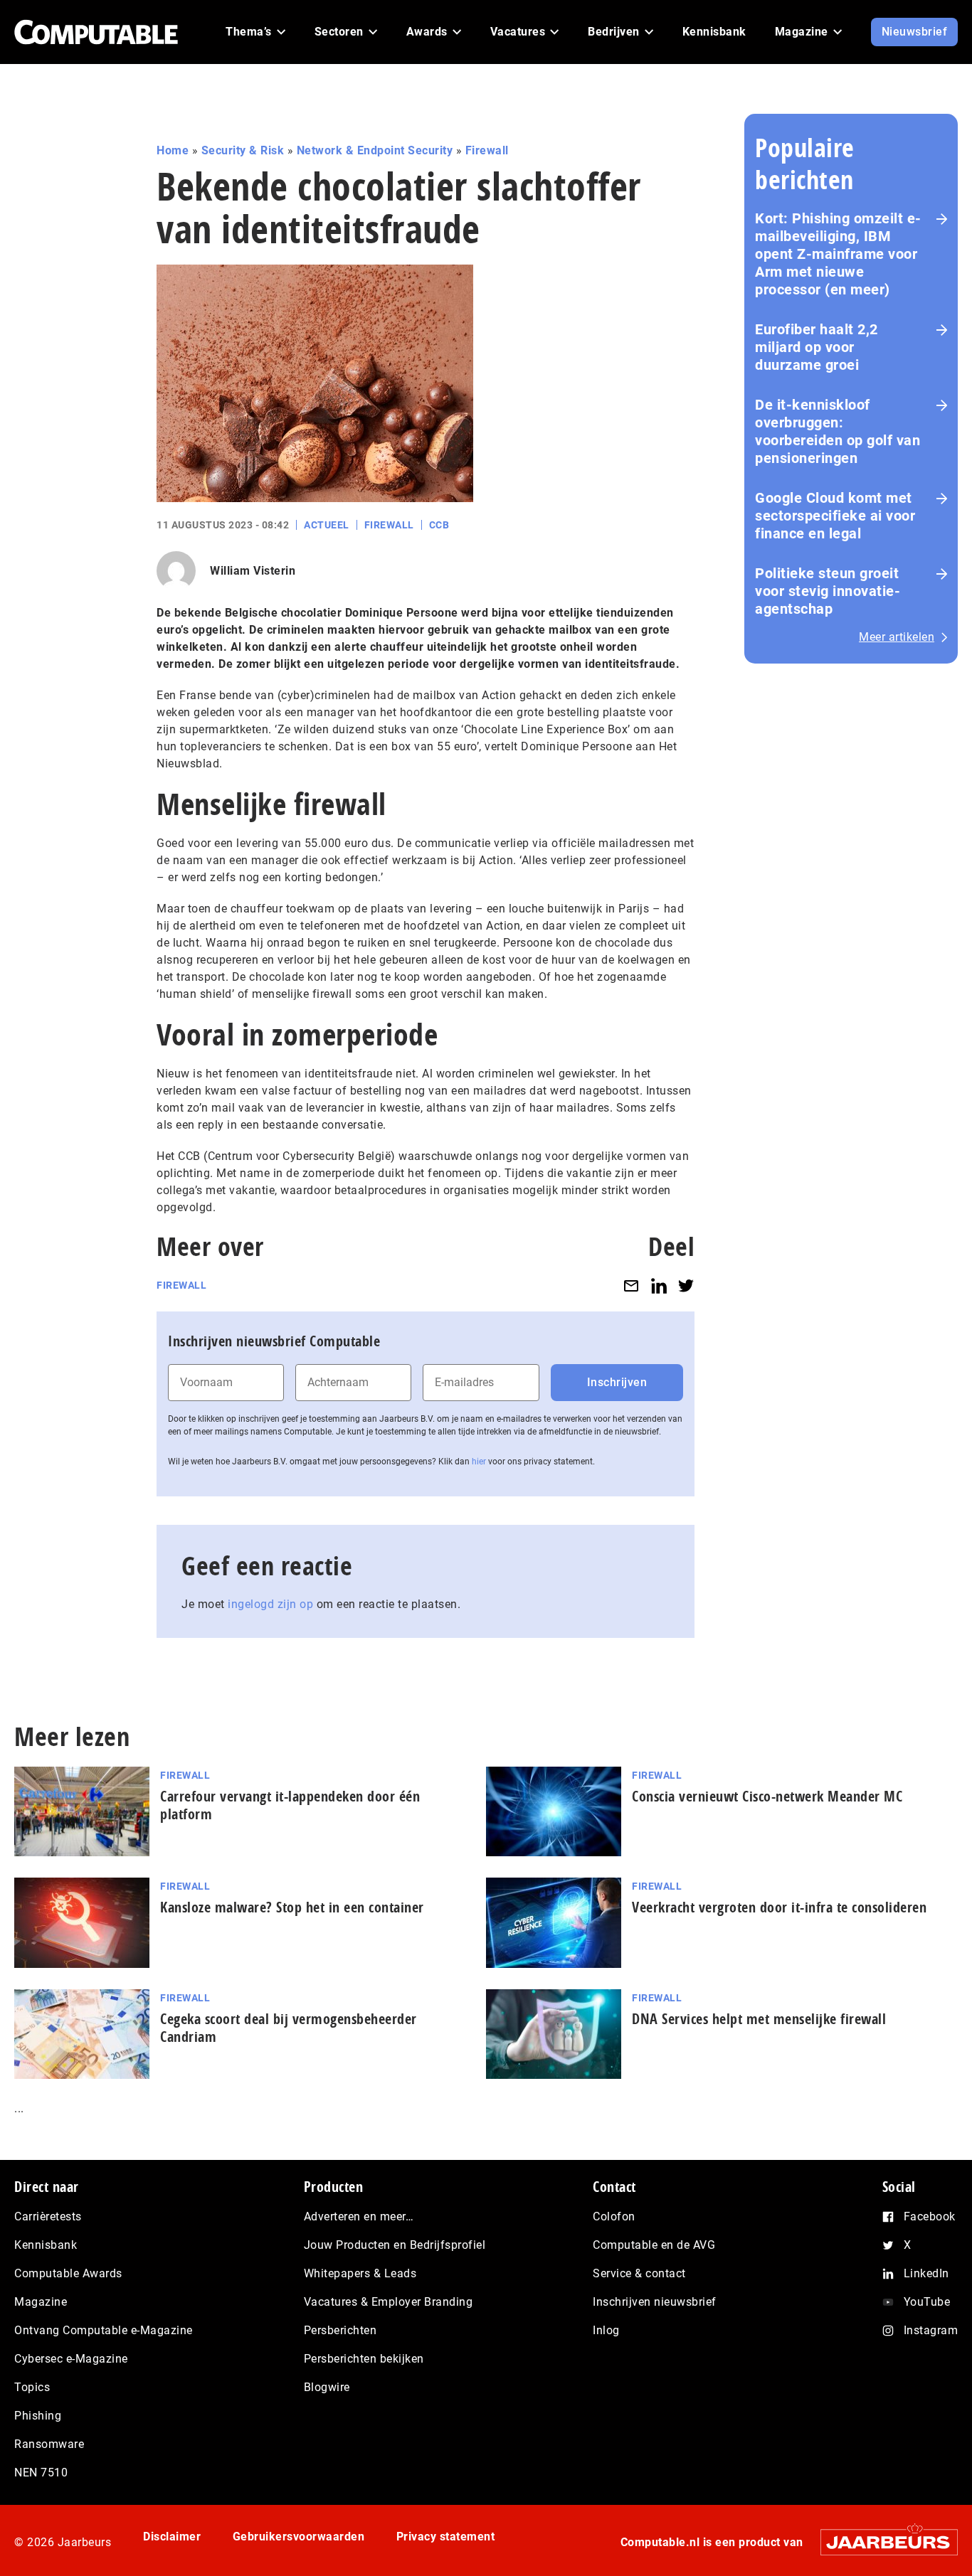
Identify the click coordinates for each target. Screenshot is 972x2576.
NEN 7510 (41, 2473)
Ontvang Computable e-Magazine (104, 2330)
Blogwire (327, 2387)
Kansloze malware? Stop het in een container (292, 1907)
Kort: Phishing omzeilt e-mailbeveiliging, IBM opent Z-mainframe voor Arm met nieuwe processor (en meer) (838, 254)
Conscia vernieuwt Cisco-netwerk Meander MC (767, 1796)
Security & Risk (243, 150)
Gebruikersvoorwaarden (299, 2537)
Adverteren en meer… (359, 2216)
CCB (439, 525)
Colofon (614, 2216)
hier (479, 1462)
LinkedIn (926, 2273)
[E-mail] (631, 1286)
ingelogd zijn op (270, 1604)
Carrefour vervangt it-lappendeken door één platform (290, 1805)
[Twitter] (686, 1286)
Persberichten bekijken (364, 2359)
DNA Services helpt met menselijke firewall (759, 2019)
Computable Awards (68, 2273)
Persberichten (340, 2330)
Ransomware (49, 2444)
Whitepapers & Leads (360, 2273)
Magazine (41, 2302)
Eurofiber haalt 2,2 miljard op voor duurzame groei (817, 347)
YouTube (927, 2302)
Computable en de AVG (654, 2245)
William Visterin (253, 571)
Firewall (487, 150)
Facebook (930, 2216)
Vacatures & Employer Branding (389, 2302)
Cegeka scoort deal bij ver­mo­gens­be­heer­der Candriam (289, 2028)
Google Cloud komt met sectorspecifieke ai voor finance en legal (835, 516)
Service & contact (639, 2273)
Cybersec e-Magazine (71, 2359)
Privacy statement (446, 2537)
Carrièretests (48, 2216)
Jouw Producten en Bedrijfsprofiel (395, 2245)
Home (173, 150)
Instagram (931, 2330)
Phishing (38, 2416)
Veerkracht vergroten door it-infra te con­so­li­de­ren (779, 1907)
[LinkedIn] (659, 1286)
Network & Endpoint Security (375, 150)
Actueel (327, 525)
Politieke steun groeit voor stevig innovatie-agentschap (828, 591)
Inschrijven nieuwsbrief (655, 2302)
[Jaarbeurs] (882, 2542)
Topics (32, 2387)
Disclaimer (172, 2537)
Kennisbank (46, 2245)
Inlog (606, 2330)
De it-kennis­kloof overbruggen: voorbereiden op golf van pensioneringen (838, 431)
